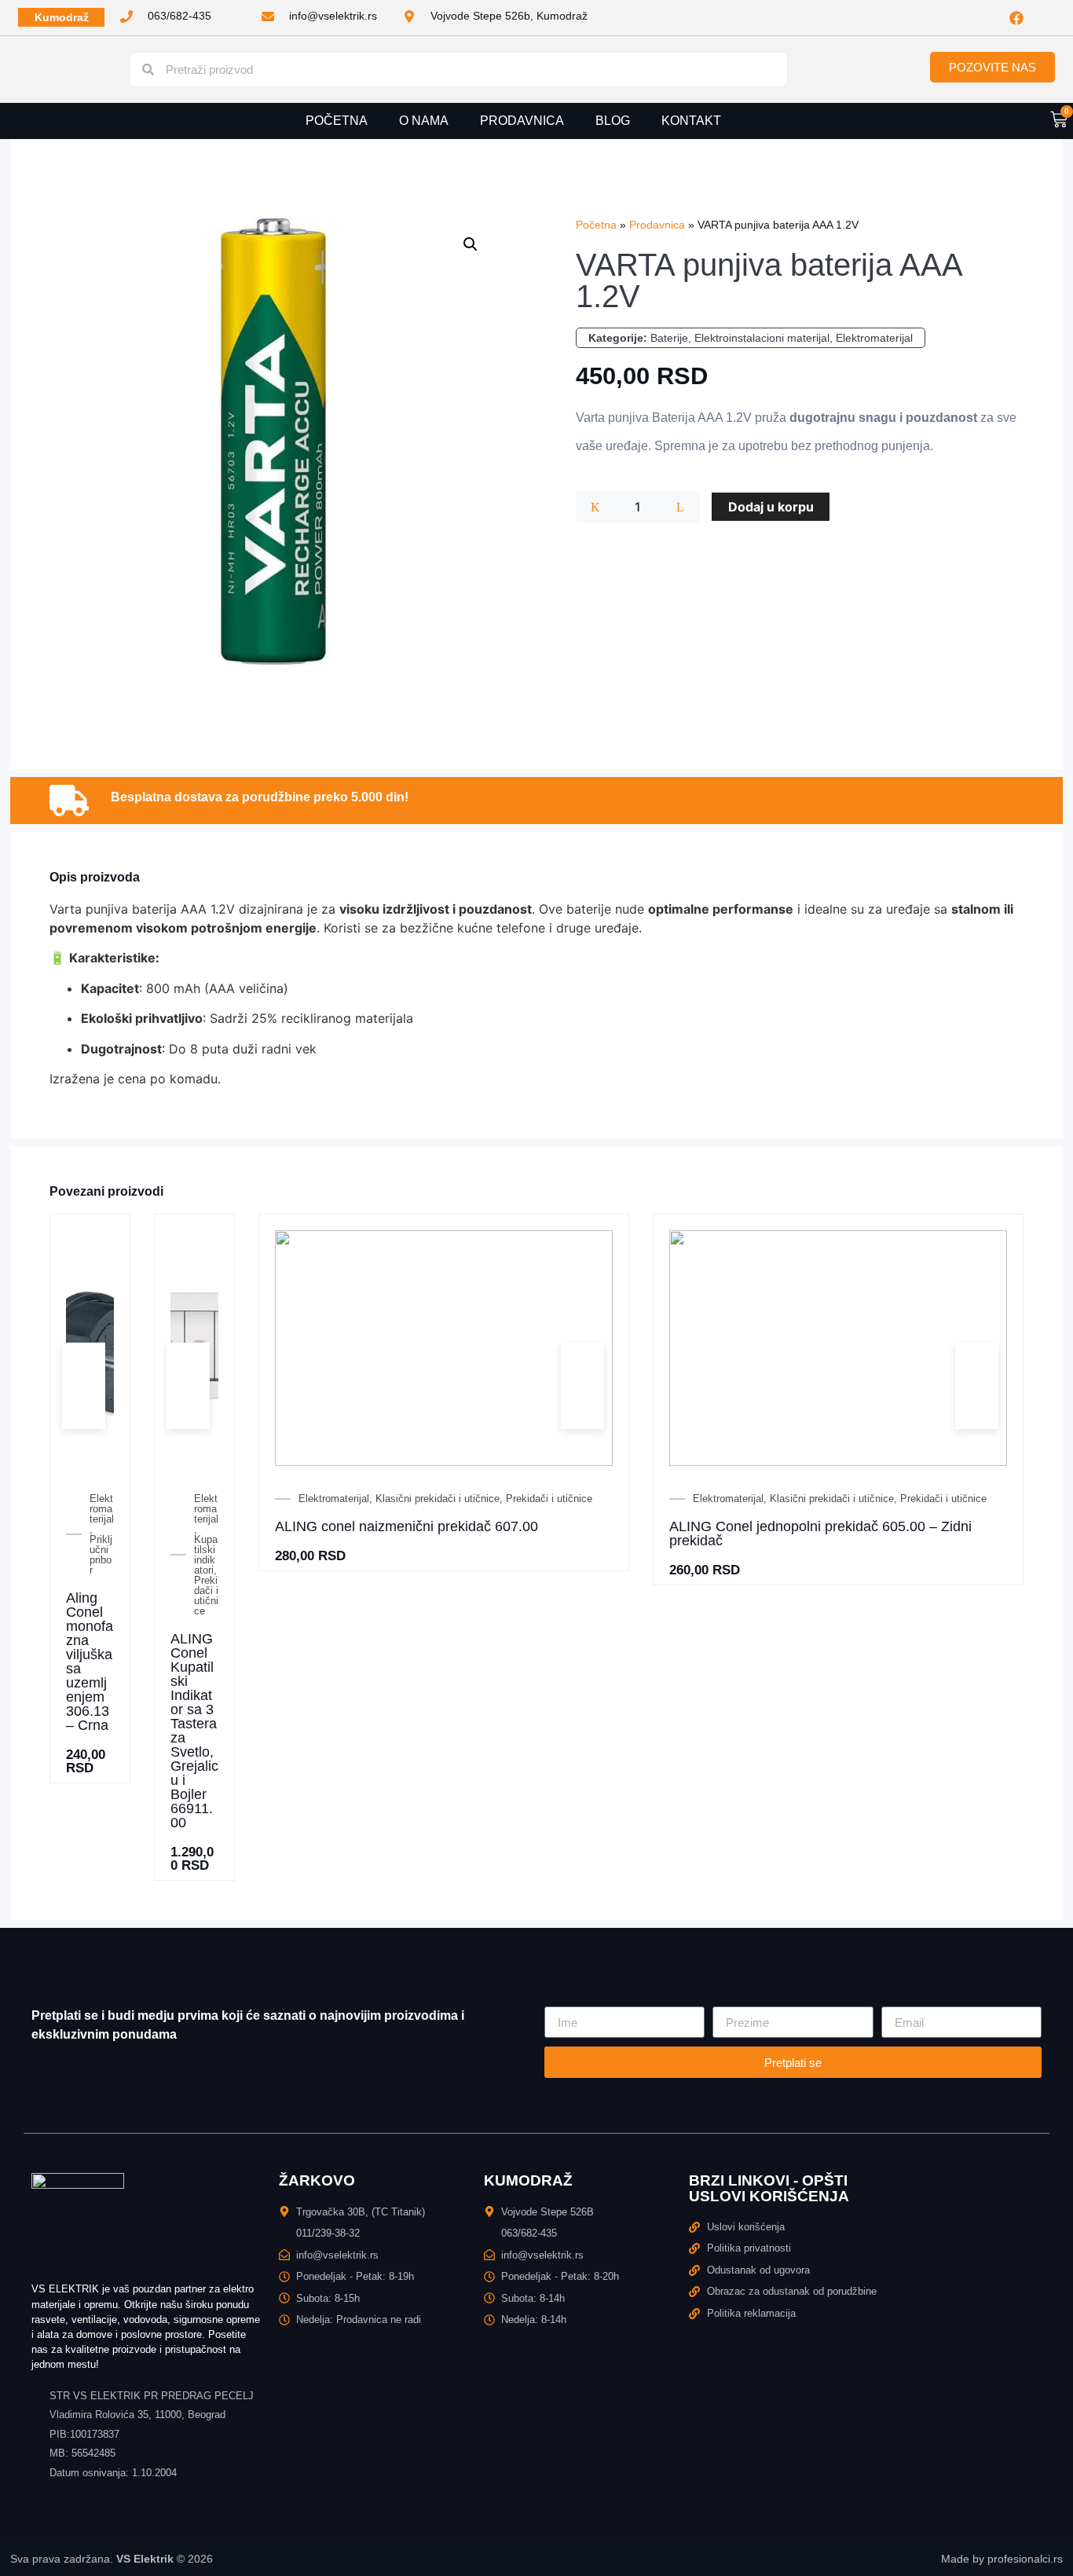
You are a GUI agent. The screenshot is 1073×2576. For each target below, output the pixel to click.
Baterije (669, 338)
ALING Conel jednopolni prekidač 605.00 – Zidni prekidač (820, 1534)
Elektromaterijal (874, 338)
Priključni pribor (101, 1555)
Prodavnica (522, 121)
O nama (424, 121)
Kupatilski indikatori (206, 1555)
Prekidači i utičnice (206, 1596)
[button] (471, 244)
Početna (337, 121)
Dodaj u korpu (771, 507)
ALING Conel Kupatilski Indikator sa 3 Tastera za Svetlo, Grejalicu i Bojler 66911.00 (194, 1731)
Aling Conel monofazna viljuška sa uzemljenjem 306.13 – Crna (90, 1662)
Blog (613, 121)
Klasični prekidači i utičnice (438, 1499)
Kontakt (691, 121)
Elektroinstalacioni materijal (762, 338)
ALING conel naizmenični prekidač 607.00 (406, 1526)
